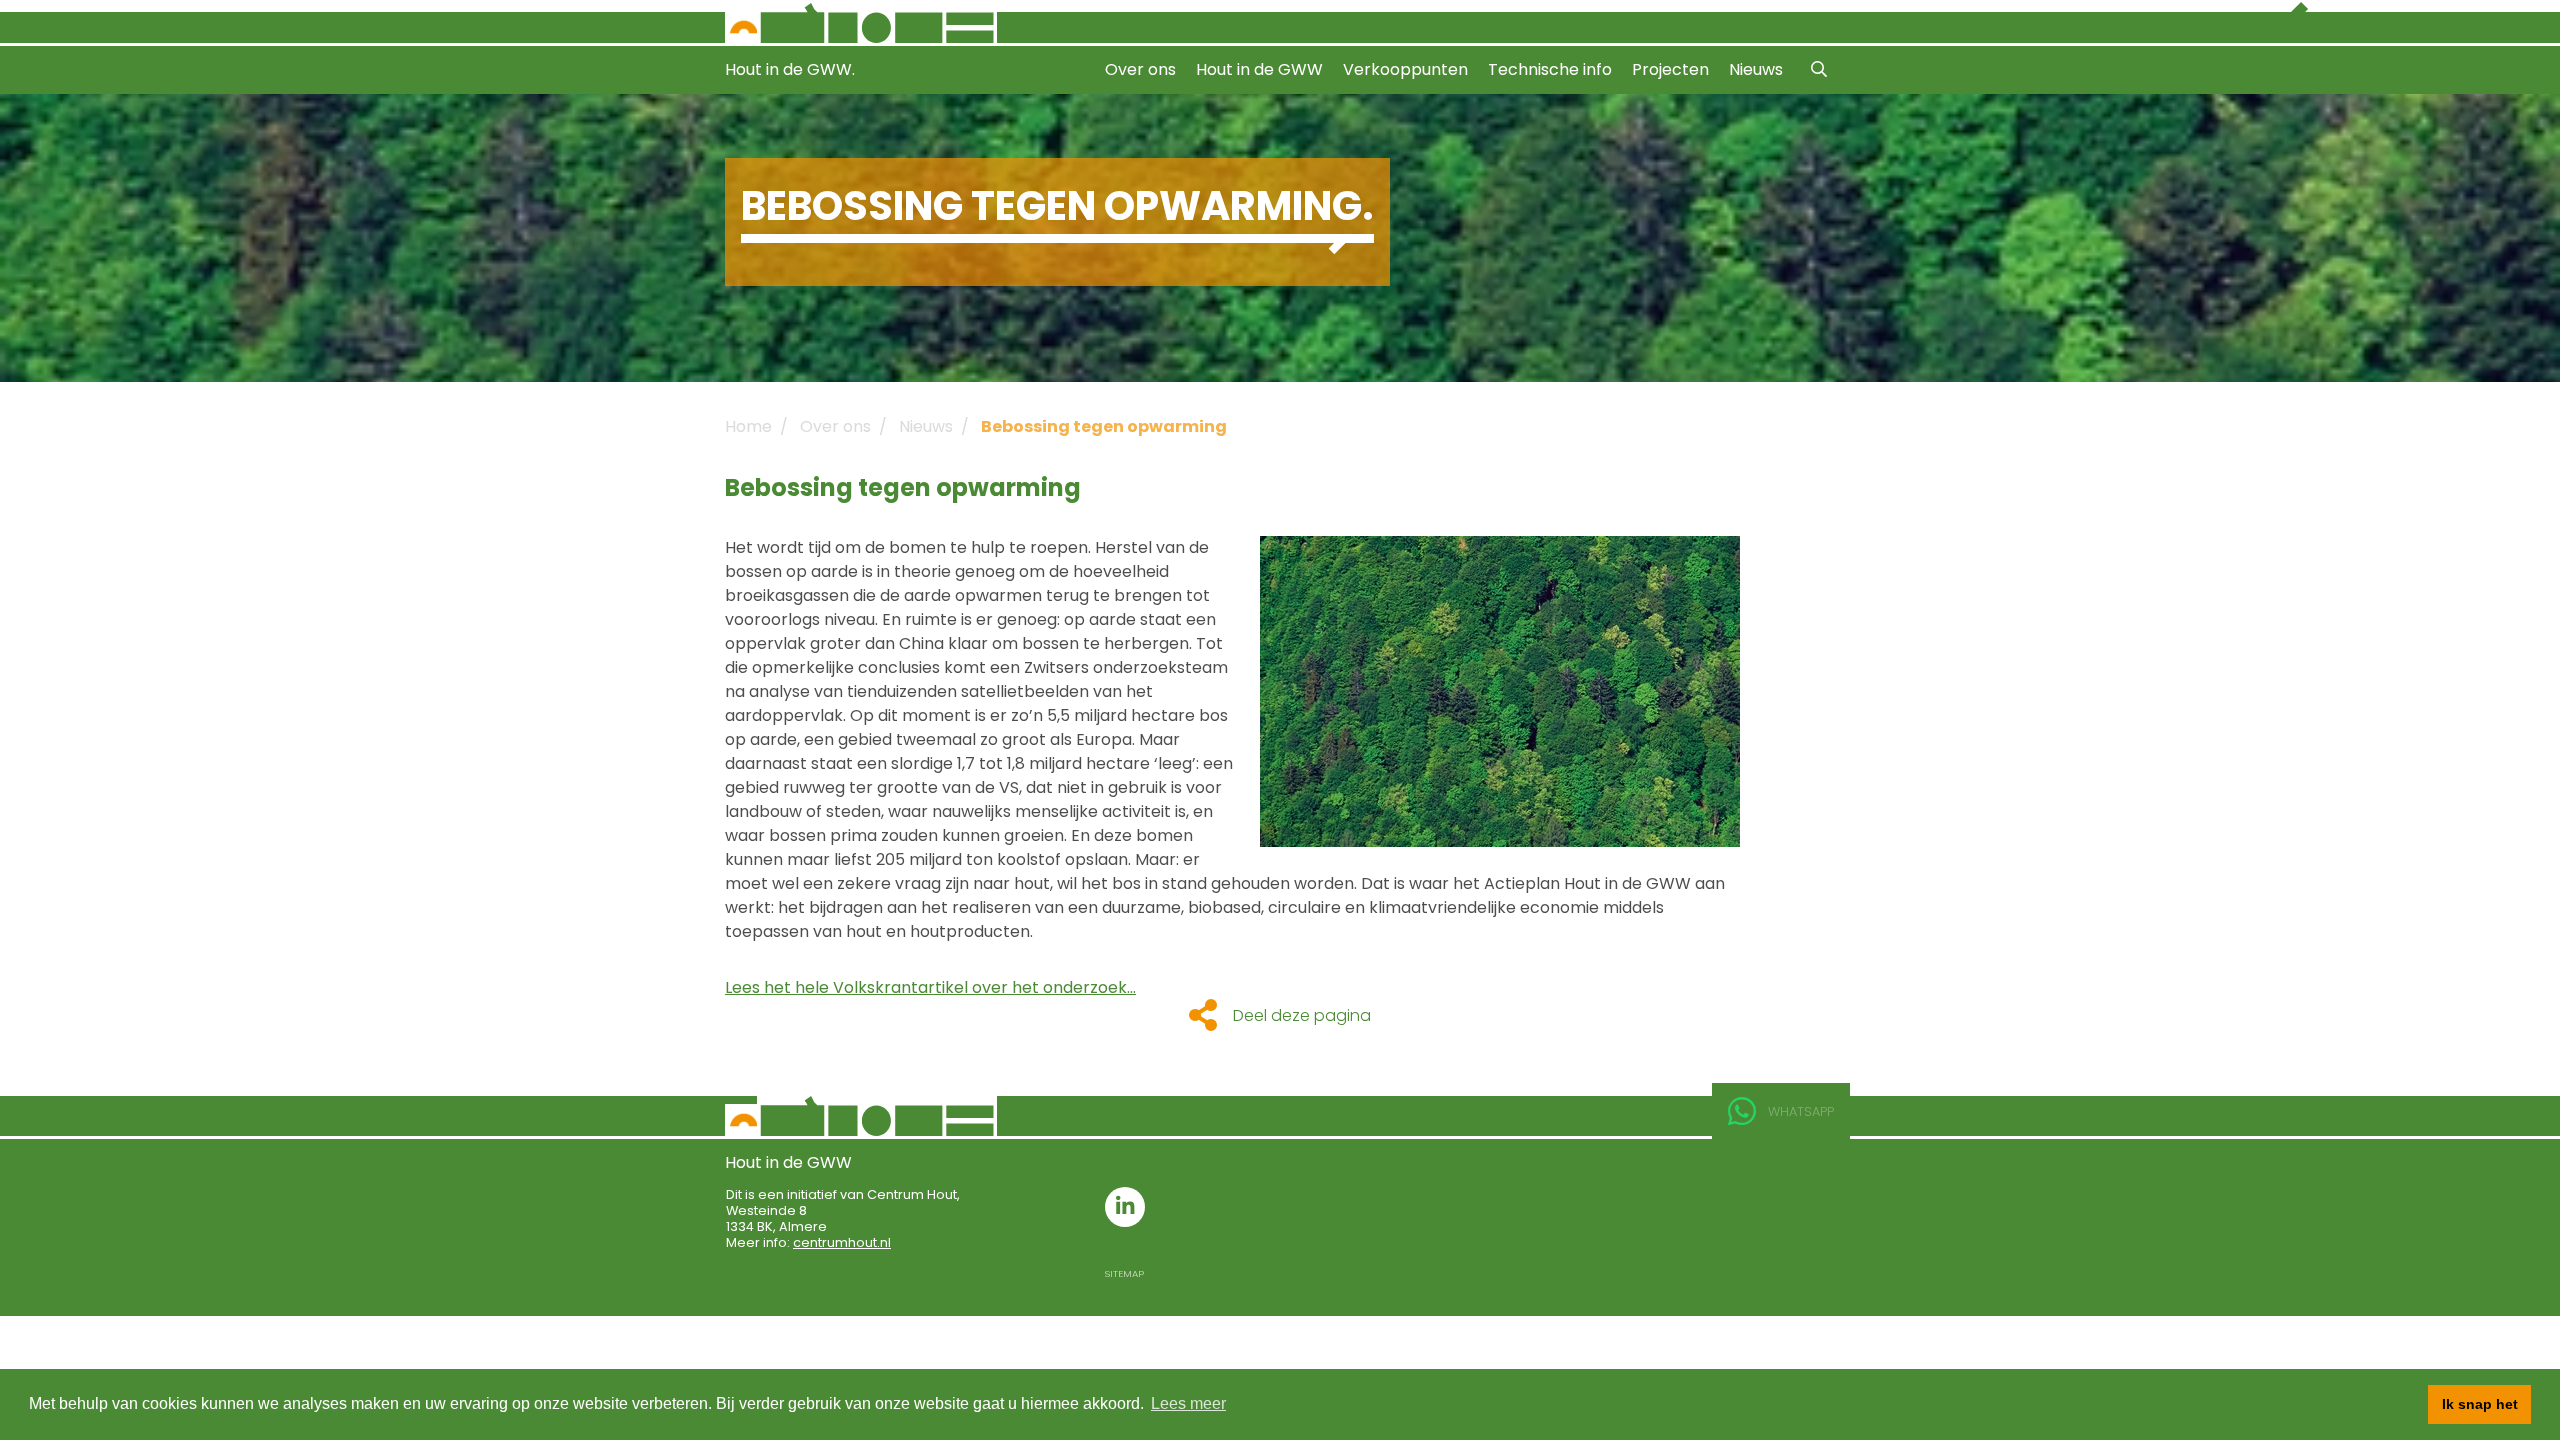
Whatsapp (1801, 1111)
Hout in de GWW (1259, 69)
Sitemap (1124, 1273)
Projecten (1670, 69)
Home (748, 426)
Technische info (1550, 69)
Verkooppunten (1405, 69)
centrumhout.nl (842, 1242)
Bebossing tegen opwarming (1104, 426)
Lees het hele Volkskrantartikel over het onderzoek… (930, 987)
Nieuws (1756, 69)
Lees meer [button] (1188, 1403)
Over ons (1140, 69)
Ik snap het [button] (2480, 1404)
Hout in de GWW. (790, 69)
